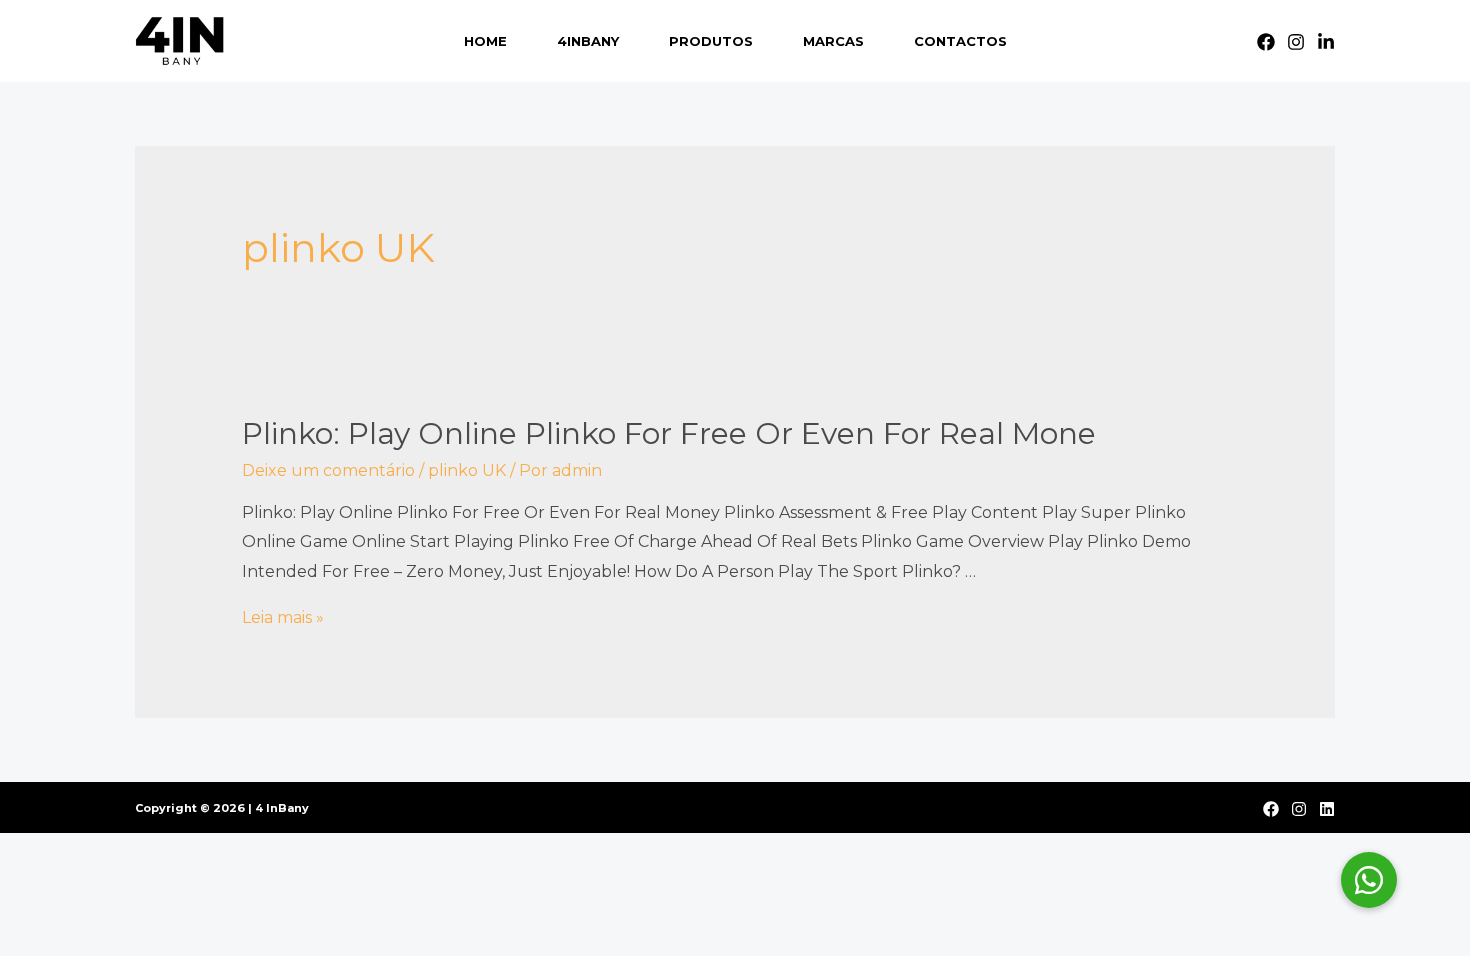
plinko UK (467, 470)
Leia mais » (283, 617)
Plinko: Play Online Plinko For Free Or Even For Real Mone (669, 433)
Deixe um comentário (328, 470)
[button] (1369, 880)
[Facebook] (1266, 42)
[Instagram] (1296, 42)
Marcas (833, 41)
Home (485, 41)
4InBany (588, 41)
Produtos (711, 41)
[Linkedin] (1326, 42)
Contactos (960, 41)
